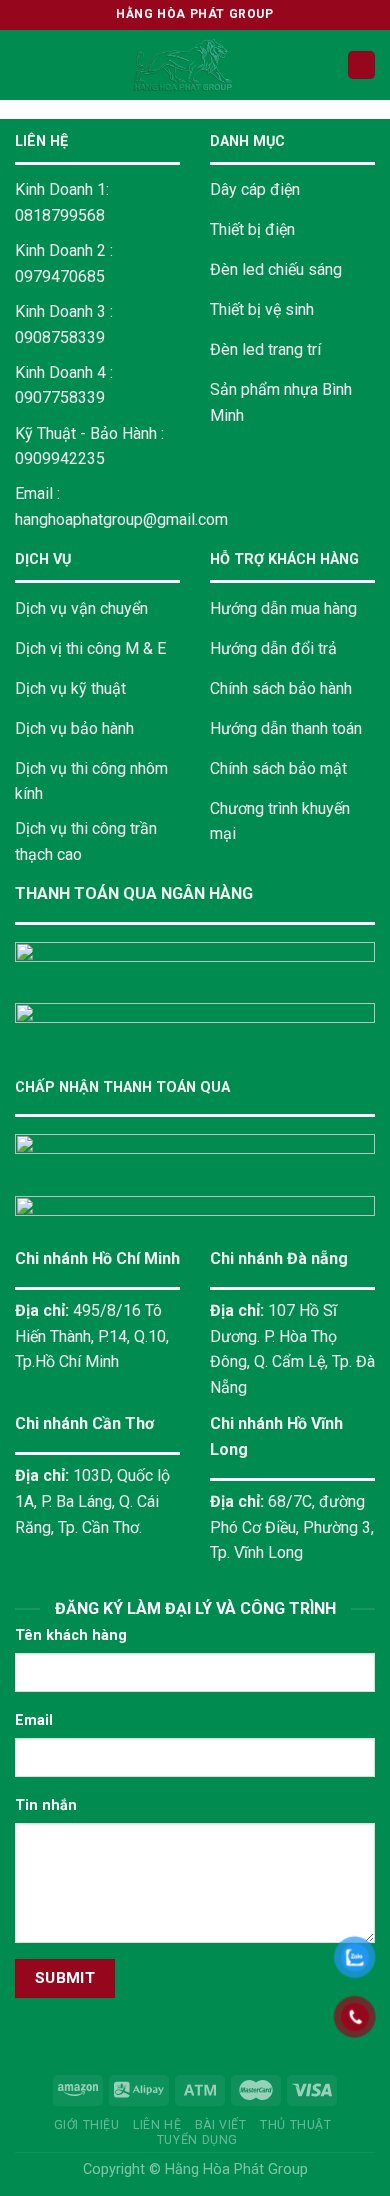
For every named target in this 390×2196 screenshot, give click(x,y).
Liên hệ (157, 2125)
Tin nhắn (46, 1805)
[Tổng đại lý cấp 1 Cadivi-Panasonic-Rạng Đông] (183, 65)
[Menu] (27, 64)
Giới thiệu (87, 2125)
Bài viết (221, 2125)
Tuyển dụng (197, 2140)
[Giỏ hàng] (361, 65)
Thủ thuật (296, 2125)
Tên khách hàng (71, 1635)
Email (34, 1720)
